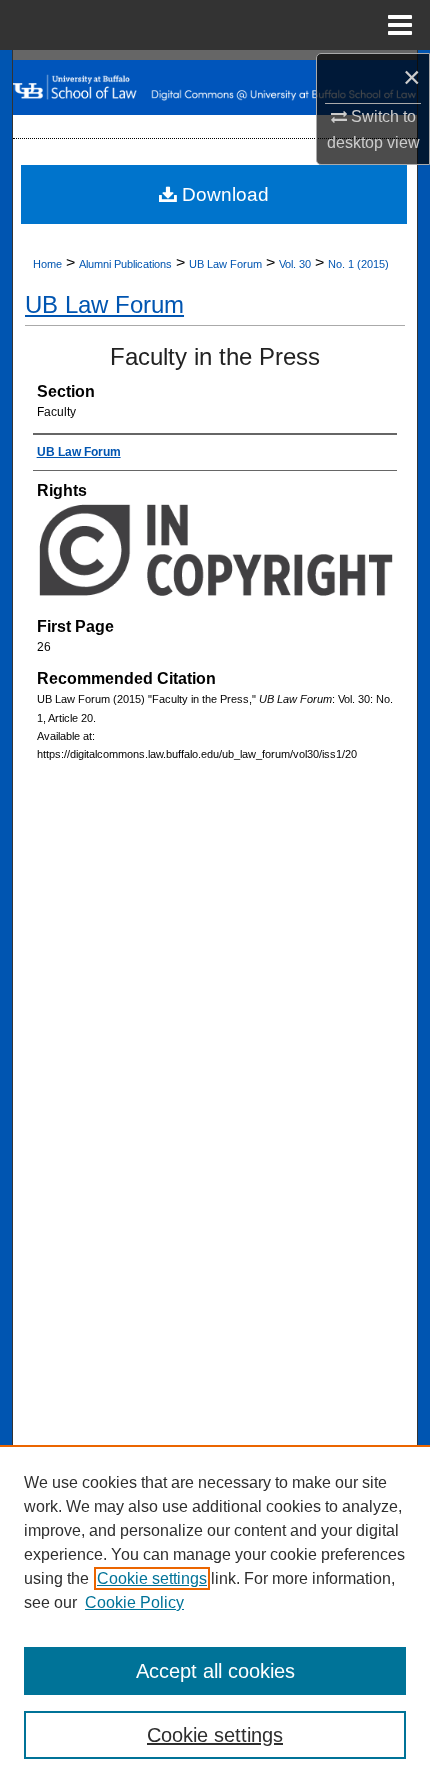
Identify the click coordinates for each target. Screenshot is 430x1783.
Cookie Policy (134, 1602)
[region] (215, 1614)
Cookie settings (152, 1578)
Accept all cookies (215, 1671)
